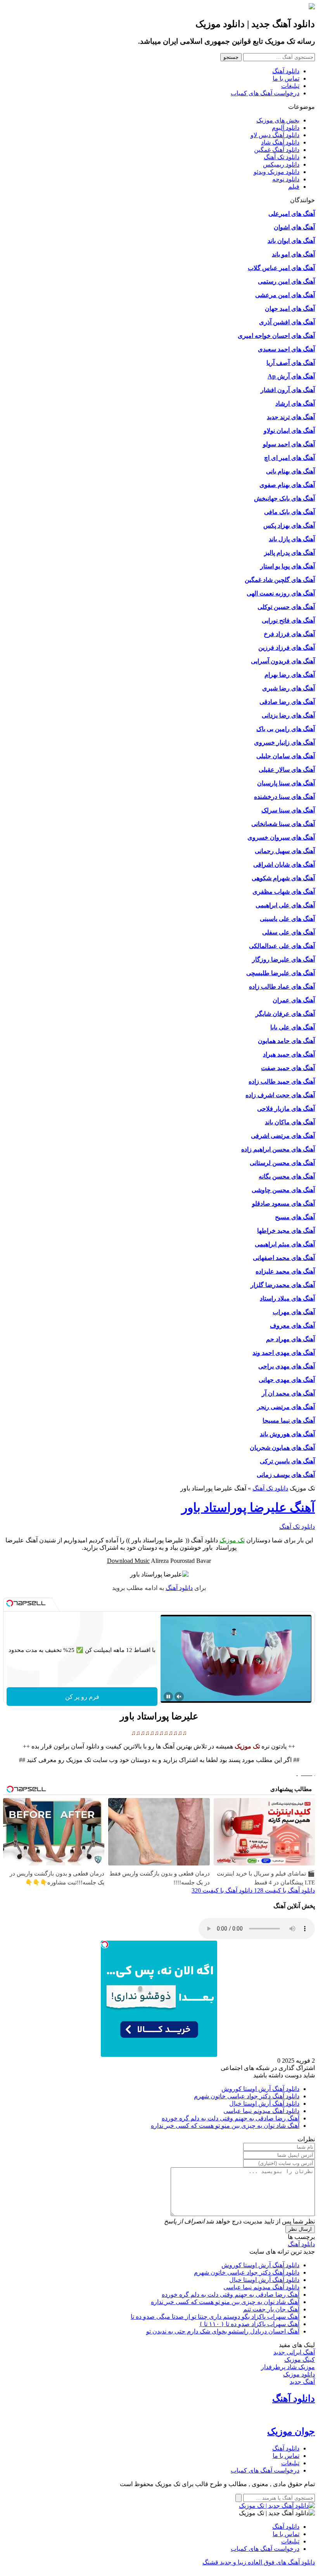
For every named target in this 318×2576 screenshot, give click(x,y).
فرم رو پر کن (82, 1697)
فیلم (294, 187)
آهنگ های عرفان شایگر (285, 1014)
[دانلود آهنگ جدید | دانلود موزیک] (312, 7)
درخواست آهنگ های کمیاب (265, 93)
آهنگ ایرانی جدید (294, 2352)
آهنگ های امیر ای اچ (289, 458)
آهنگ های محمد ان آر (288, 1393)
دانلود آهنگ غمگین (277, 150)
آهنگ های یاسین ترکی (287, 1461)
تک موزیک (232, 1540)
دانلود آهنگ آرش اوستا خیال (264, 2104)
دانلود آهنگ (286, 71)
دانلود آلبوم (286, 128)
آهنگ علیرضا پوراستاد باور (248, 1507)
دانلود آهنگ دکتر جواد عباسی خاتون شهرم (247, 2096)
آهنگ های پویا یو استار (288, 566)
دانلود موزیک (299, 2374)
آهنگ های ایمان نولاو (289, 431)
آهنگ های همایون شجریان (282, 1448)
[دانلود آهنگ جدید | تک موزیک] (277, 2506)
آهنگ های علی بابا (293, 1027)
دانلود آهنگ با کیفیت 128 (284, 1890)
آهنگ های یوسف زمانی (286, 1475)
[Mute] (179, 1697)
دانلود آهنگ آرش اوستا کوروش (260, 2089)
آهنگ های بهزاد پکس (289, 526)
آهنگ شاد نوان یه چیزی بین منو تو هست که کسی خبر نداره (225, 2126)
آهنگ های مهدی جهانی (287, 1380)
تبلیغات (290, 86)
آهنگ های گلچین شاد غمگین (280, 580)
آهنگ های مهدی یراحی (287, 1366)
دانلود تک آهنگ (282, 157)
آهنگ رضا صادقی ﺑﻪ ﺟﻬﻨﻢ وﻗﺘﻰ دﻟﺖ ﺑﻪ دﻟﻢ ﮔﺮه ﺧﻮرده (231, 2118)
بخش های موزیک (278, 120)
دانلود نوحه (286, 179)
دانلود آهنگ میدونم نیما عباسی (261, 2111)
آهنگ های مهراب (294, 1312)
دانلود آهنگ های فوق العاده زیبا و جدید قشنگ (259, 2562)
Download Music (128, 1561)
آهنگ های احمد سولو (289, 444)
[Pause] (168, 1697)
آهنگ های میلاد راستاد (287, 1298)
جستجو (231, 57)
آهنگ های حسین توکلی (286, 607)
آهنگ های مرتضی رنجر (286, 1407)
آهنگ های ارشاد (295, 404)
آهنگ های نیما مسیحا (289, 1420)
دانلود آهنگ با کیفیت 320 (222, 1890)
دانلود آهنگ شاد (280, 142)
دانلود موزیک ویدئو (277, 172)
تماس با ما (286, 78)
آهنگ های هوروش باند (287, 1434)
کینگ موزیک (300, 2360)
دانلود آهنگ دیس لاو (275, 135)
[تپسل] (10, 1603)
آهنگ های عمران (294, 1000)
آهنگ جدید (302, 2382)
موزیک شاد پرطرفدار (288, 2367)
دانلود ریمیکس (281, 164)
